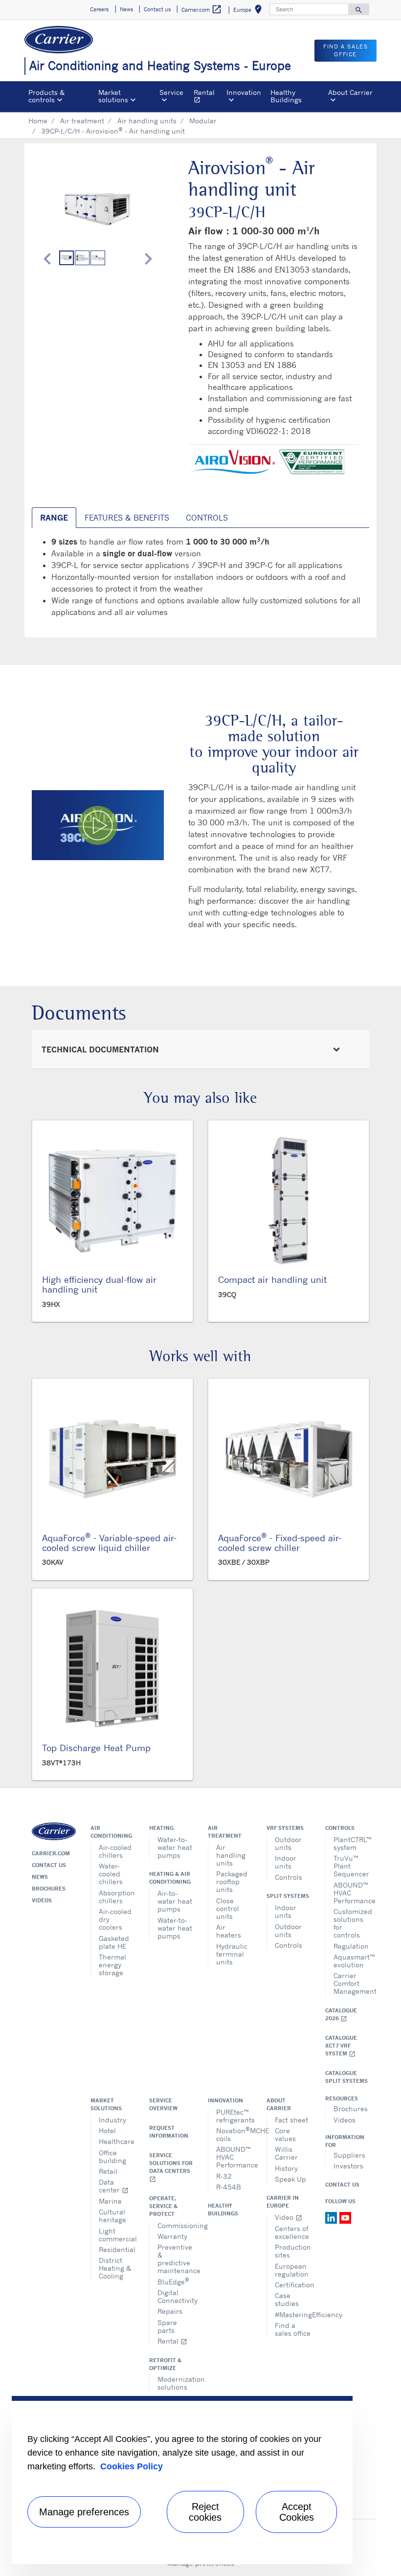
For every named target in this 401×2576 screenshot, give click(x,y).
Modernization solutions (175, 2383)
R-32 (224, 2176)
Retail (108, 2171)
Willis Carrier (286, 2153)
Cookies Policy (132, 2466)
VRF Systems (285, 1828)
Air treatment (82, 121)
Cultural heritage (112, 2216)
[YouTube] (345, 2217)
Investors (348, 2166)
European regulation (292, 2270)
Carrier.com (51, 1853)
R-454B (229, 2187)
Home (38, 121)
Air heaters (229, 1931)
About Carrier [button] (350, 92)
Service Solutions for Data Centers (171, 2167)
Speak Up (290, 2179)
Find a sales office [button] (345, 51)
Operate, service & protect (163, 2206)
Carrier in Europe (283, 2202)
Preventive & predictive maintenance (175, 2259)
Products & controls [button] (46, 96)
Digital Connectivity (175, 2296)
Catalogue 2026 (341, 2015)
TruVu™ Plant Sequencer (351, 1866)
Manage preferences (84, 2512)
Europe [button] (249, 11)
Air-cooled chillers (115, 1851)
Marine (110, 2201)
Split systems (288, 1896)
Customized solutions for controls (351, 1923)
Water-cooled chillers (111, 1874)
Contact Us (342, 2185)
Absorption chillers (117, 1897)
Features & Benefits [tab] (127, 518)
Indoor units (286, 1862)
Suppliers (349, 2155)
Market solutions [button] (113, 96)
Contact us (49, 1865)
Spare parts (167, 2326)
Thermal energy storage (112, 1965)
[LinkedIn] (332, 2217)
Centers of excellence (292, 2232)
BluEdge (173, 2281)
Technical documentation (100, 1049)
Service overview (163, 2104)
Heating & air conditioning (170, 1878)
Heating (161, 1828)
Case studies (287, 2299)
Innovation (225, 2100)
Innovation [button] (244, 92)
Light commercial (117, 2235)
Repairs (170, 2311)
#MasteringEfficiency (293, 2314)
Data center (114, 2186)
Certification (293, 2285)
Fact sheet (291, 2120)
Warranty (172, 2236)
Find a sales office (293, 2329)
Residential (117, 2249)
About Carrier (279, 2104)
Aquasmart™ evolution (351, 1961)
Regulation (351, 1946)
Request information (169, 2132)
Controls (289, 1877)
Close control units (228, 1908)
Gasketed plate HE (114, 1942)
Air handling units (147, 121)
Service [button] (171, 92)
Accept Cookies (297, 2512)
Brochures (49, 1889)
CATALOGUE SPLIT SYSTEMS (346, 2077)
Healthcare (117, 2141)
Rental (208, 97)
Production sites (293, 2251)
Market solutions (106, 2104)
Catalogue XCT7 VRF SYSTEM (341, 2046)
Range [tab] (54, 518)
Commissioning (175, 2225)
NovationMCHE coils (234, 2134)
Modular (203, 121)
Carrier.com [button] (202, 9)
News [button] (126, 9)
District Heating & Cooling (115, 2268)
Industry (112, 2120)
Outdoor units (288, 1843)
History (286, 2168)
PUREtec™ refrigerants (234, 2116)
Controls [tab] (207, 518)
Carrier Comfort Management (351, 1983)
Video (289, 2217)
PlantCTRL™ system (351, 1843)
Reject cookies (205, 2512)
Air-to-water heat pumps (175, 1901)
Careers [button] (99, 9)
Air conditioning (111, 1832)
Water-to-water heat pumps (175, 1847)
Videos (42, 1900)
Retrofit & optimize (165, 2364)
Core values (285, 2134)
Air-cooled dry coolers (115, 1919)
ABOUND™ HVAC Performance (351, 1893)
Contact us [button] (157, 9)
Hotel (107, 2131)
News (40, 1877)
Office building (112, 2156)
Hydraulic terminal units (232, 1954)
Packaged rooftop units (232, 1881)
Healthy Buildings (286, 96)
